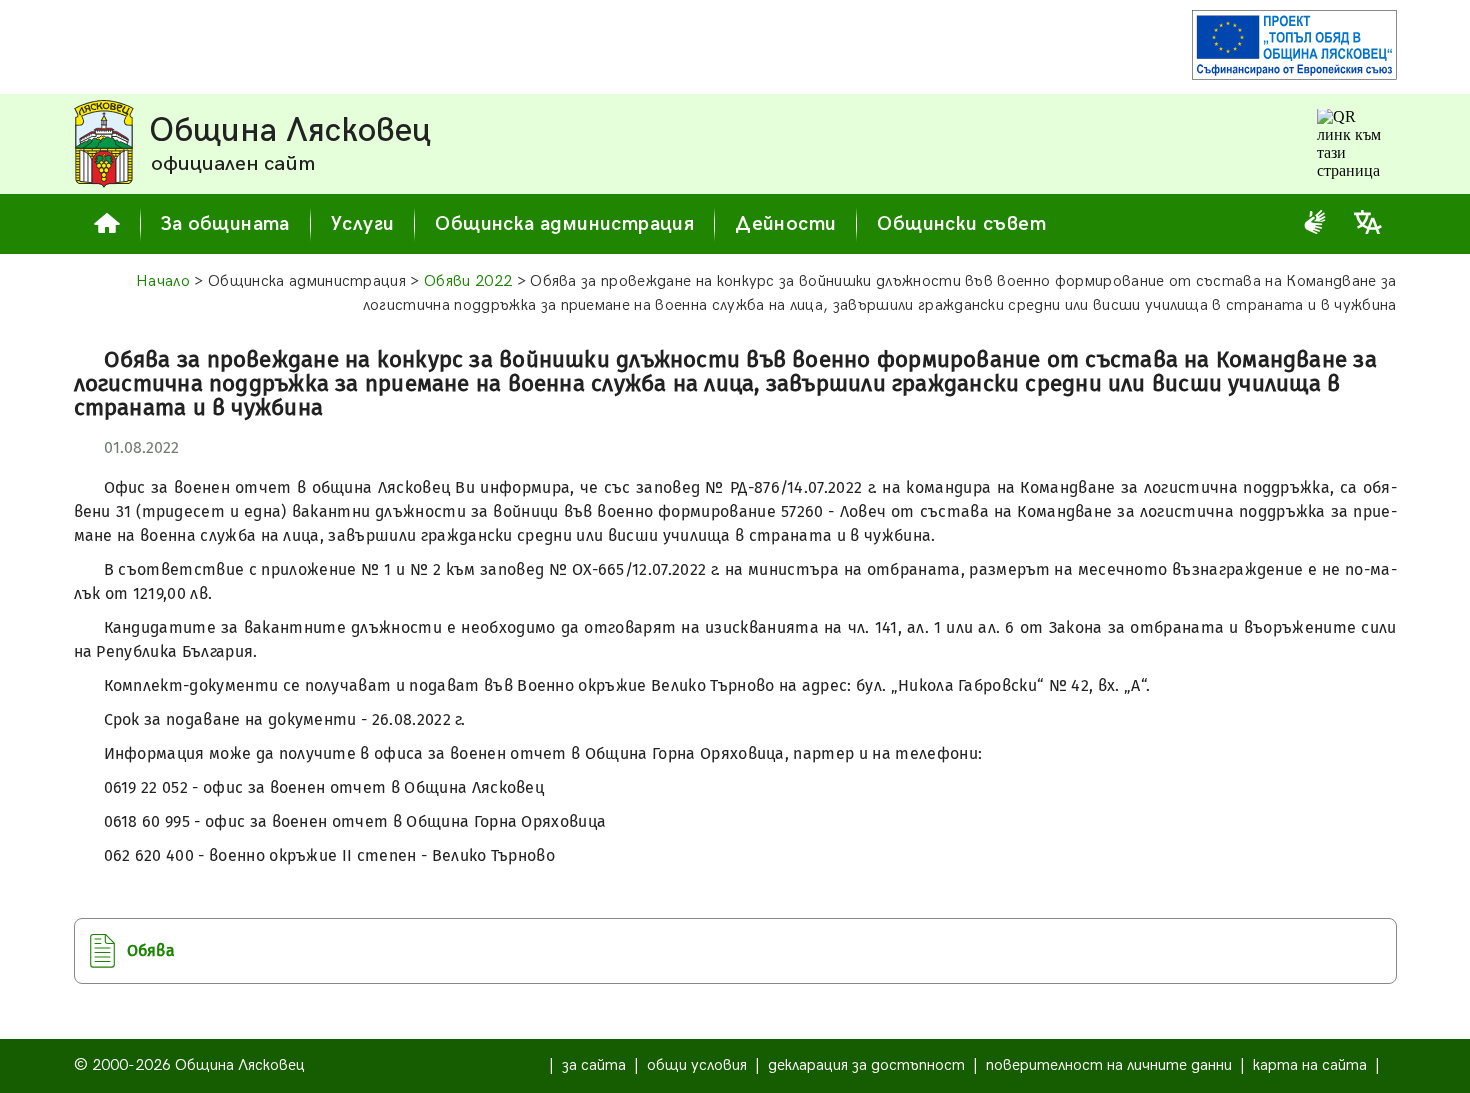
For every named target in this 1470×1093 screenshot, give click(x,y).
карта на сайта (1310, 1065)
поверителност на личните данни (1109, 1065)
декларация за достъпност (866, 1065)
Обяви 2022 (468, 281)
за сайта (594, 1065)
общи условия (697, 1065)
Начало (163, 281)
